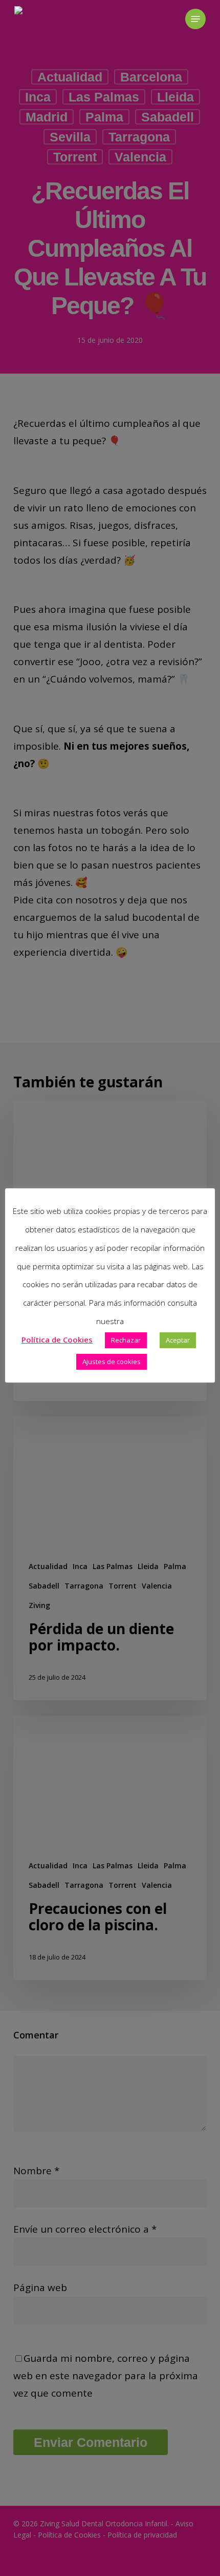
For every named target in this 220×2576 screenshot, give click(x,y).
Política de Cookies (57, 1339)
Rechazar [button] (126, 1340)
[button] (195, 19)
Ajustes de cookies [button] (112, 1362)
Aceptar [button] (178, 1340)
